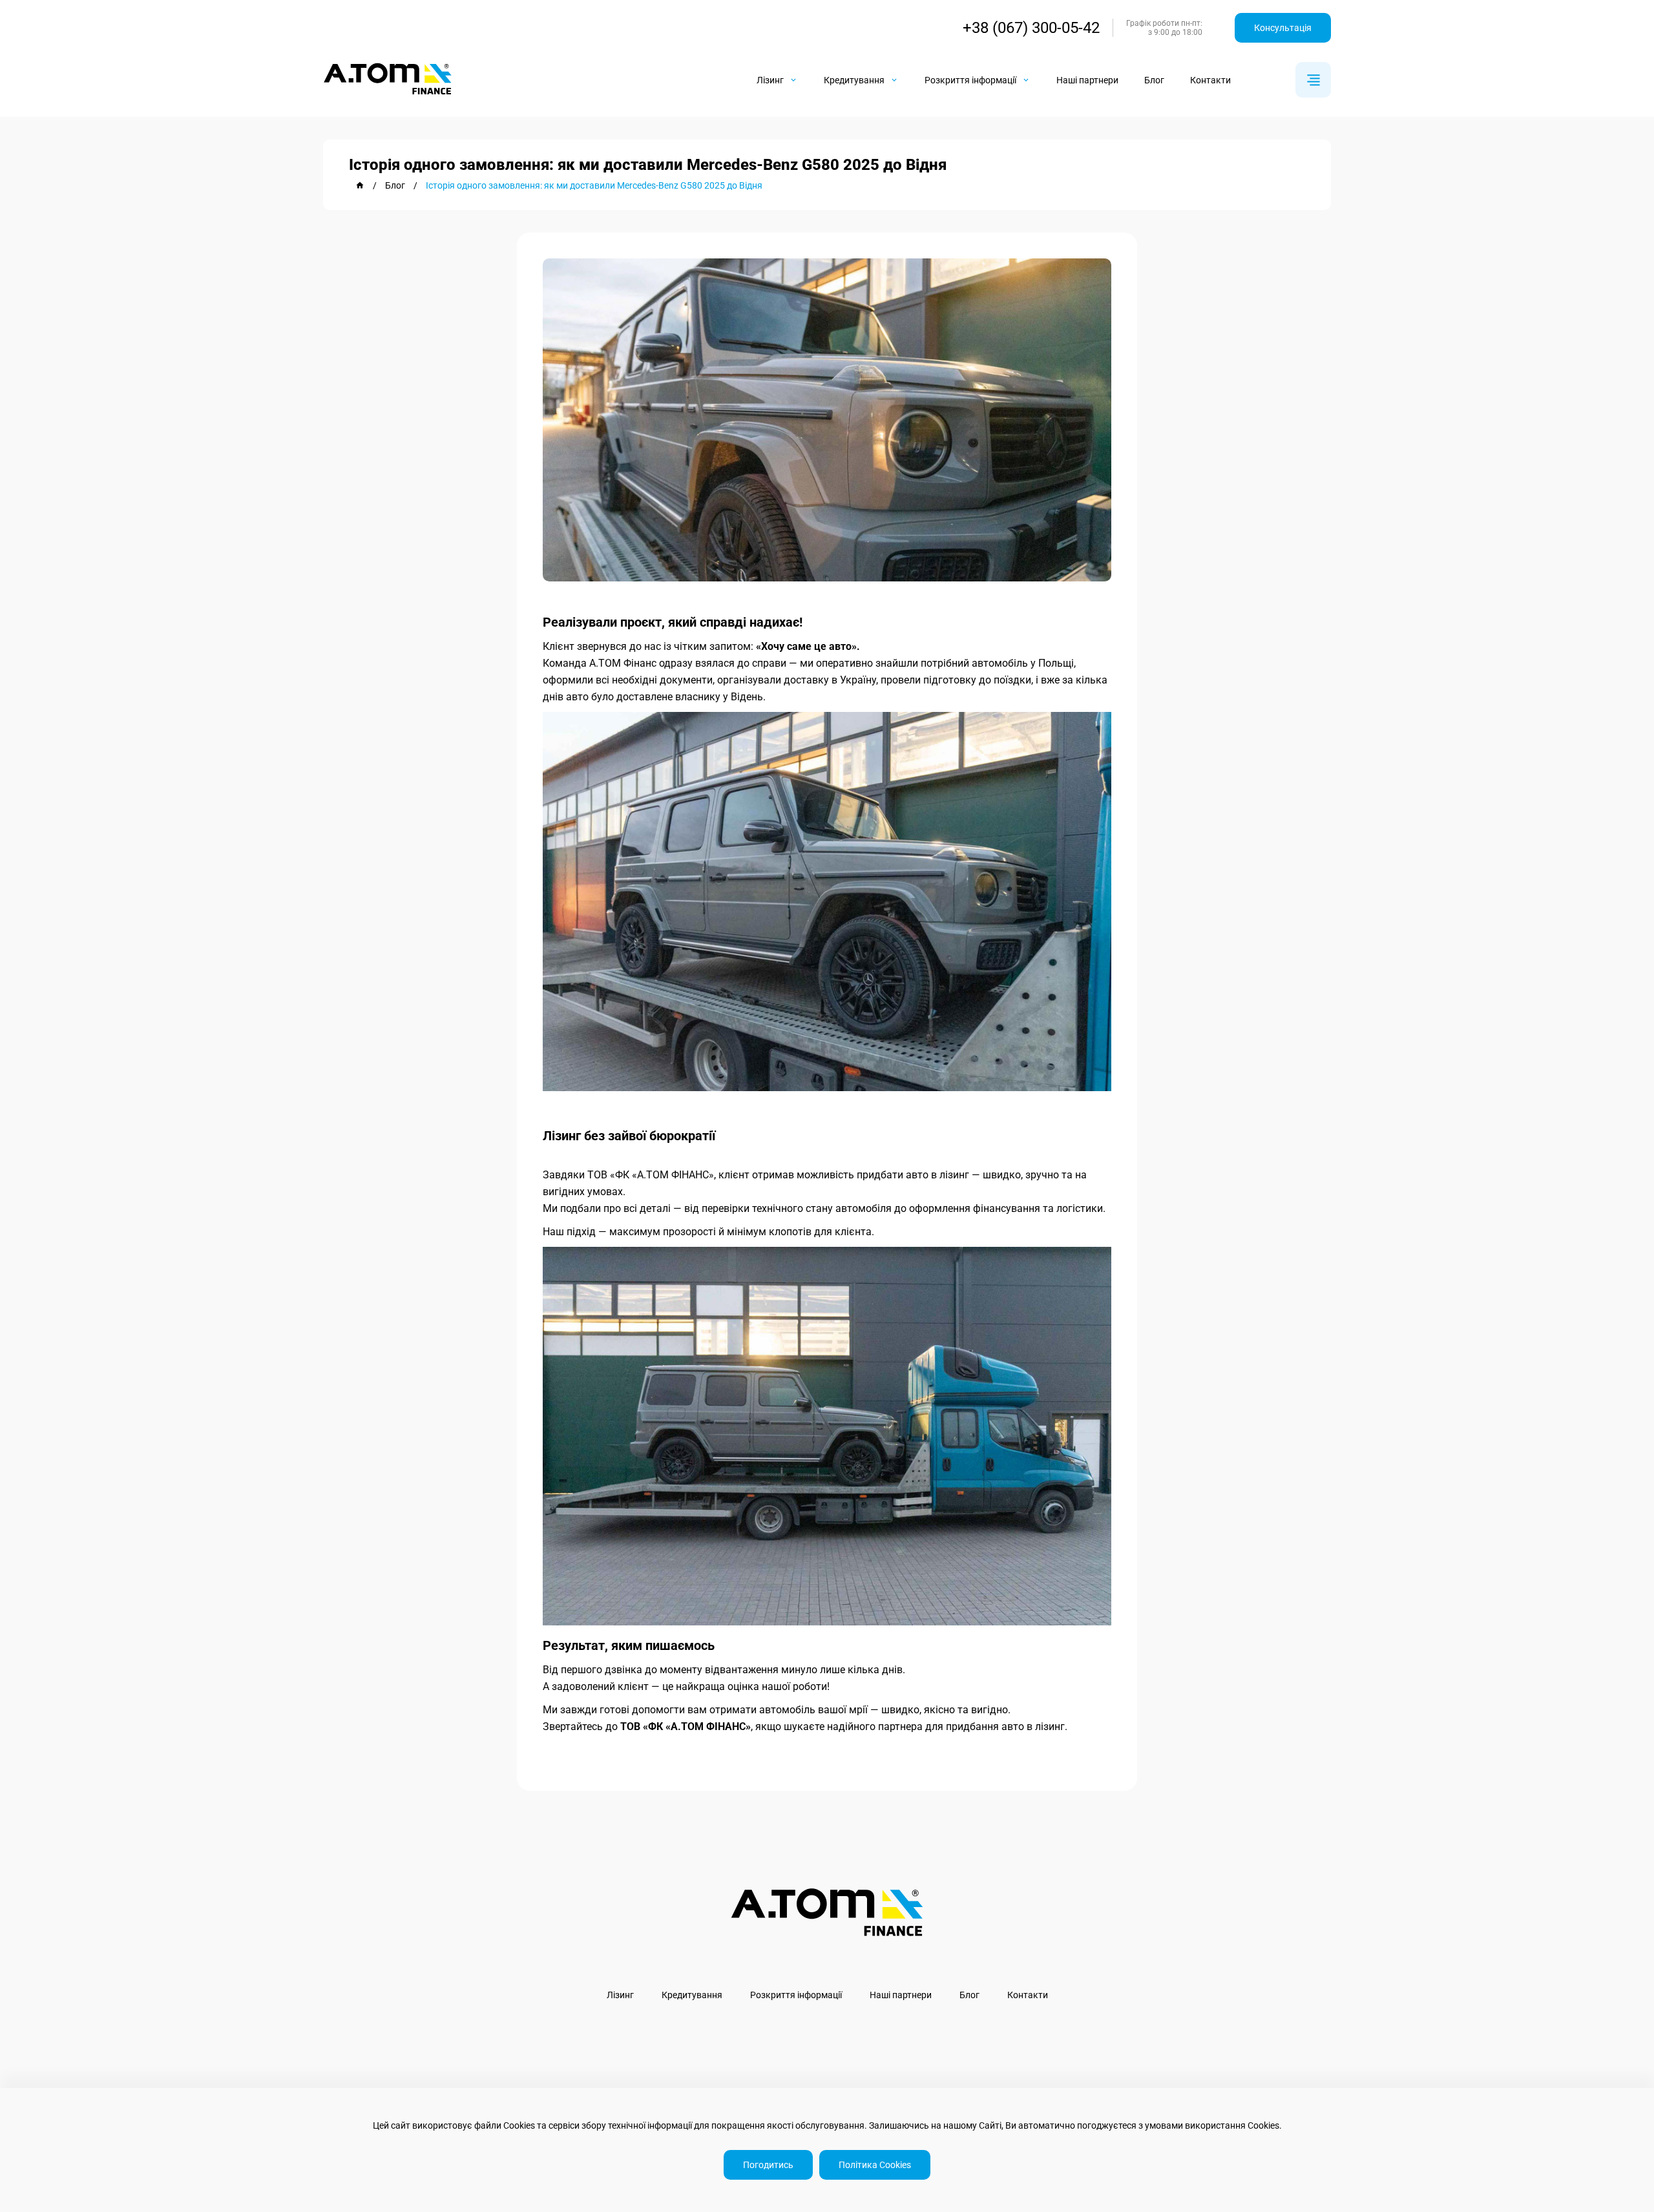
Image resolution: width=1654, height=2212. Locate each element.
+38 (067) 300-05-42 (1031, 28)
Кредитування (692, 1995)
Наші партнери (1087, 80)
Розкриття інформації (796, 1995)
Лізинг (620, 1995)
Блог (1154, 80)
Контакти (1210, 80)
